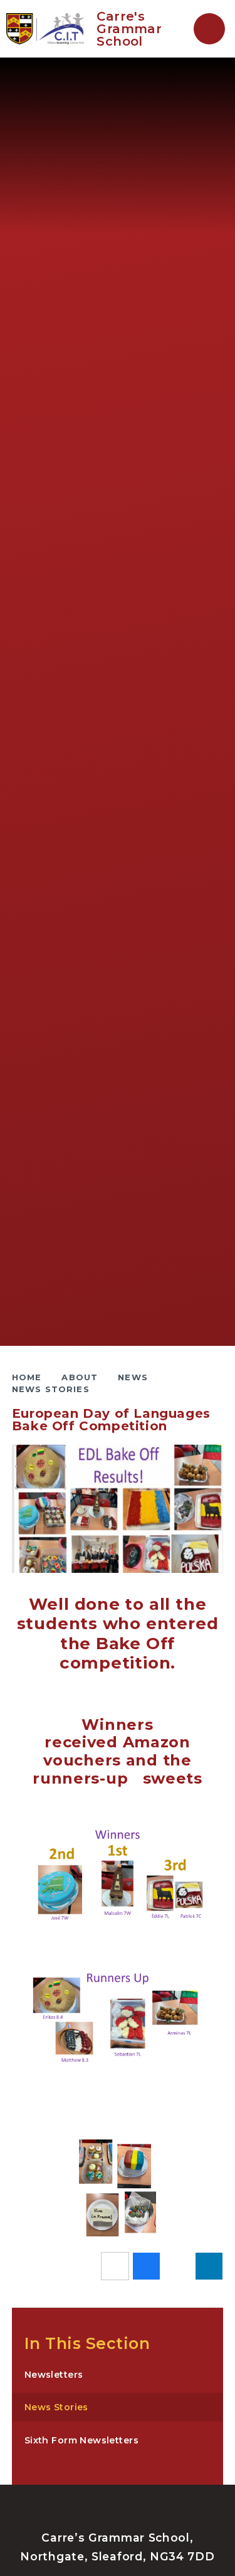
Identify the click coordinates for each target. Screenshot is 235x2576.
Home (27, 1377)
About (80, 1377)
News (133, 1377)
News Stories (51, 1389)
